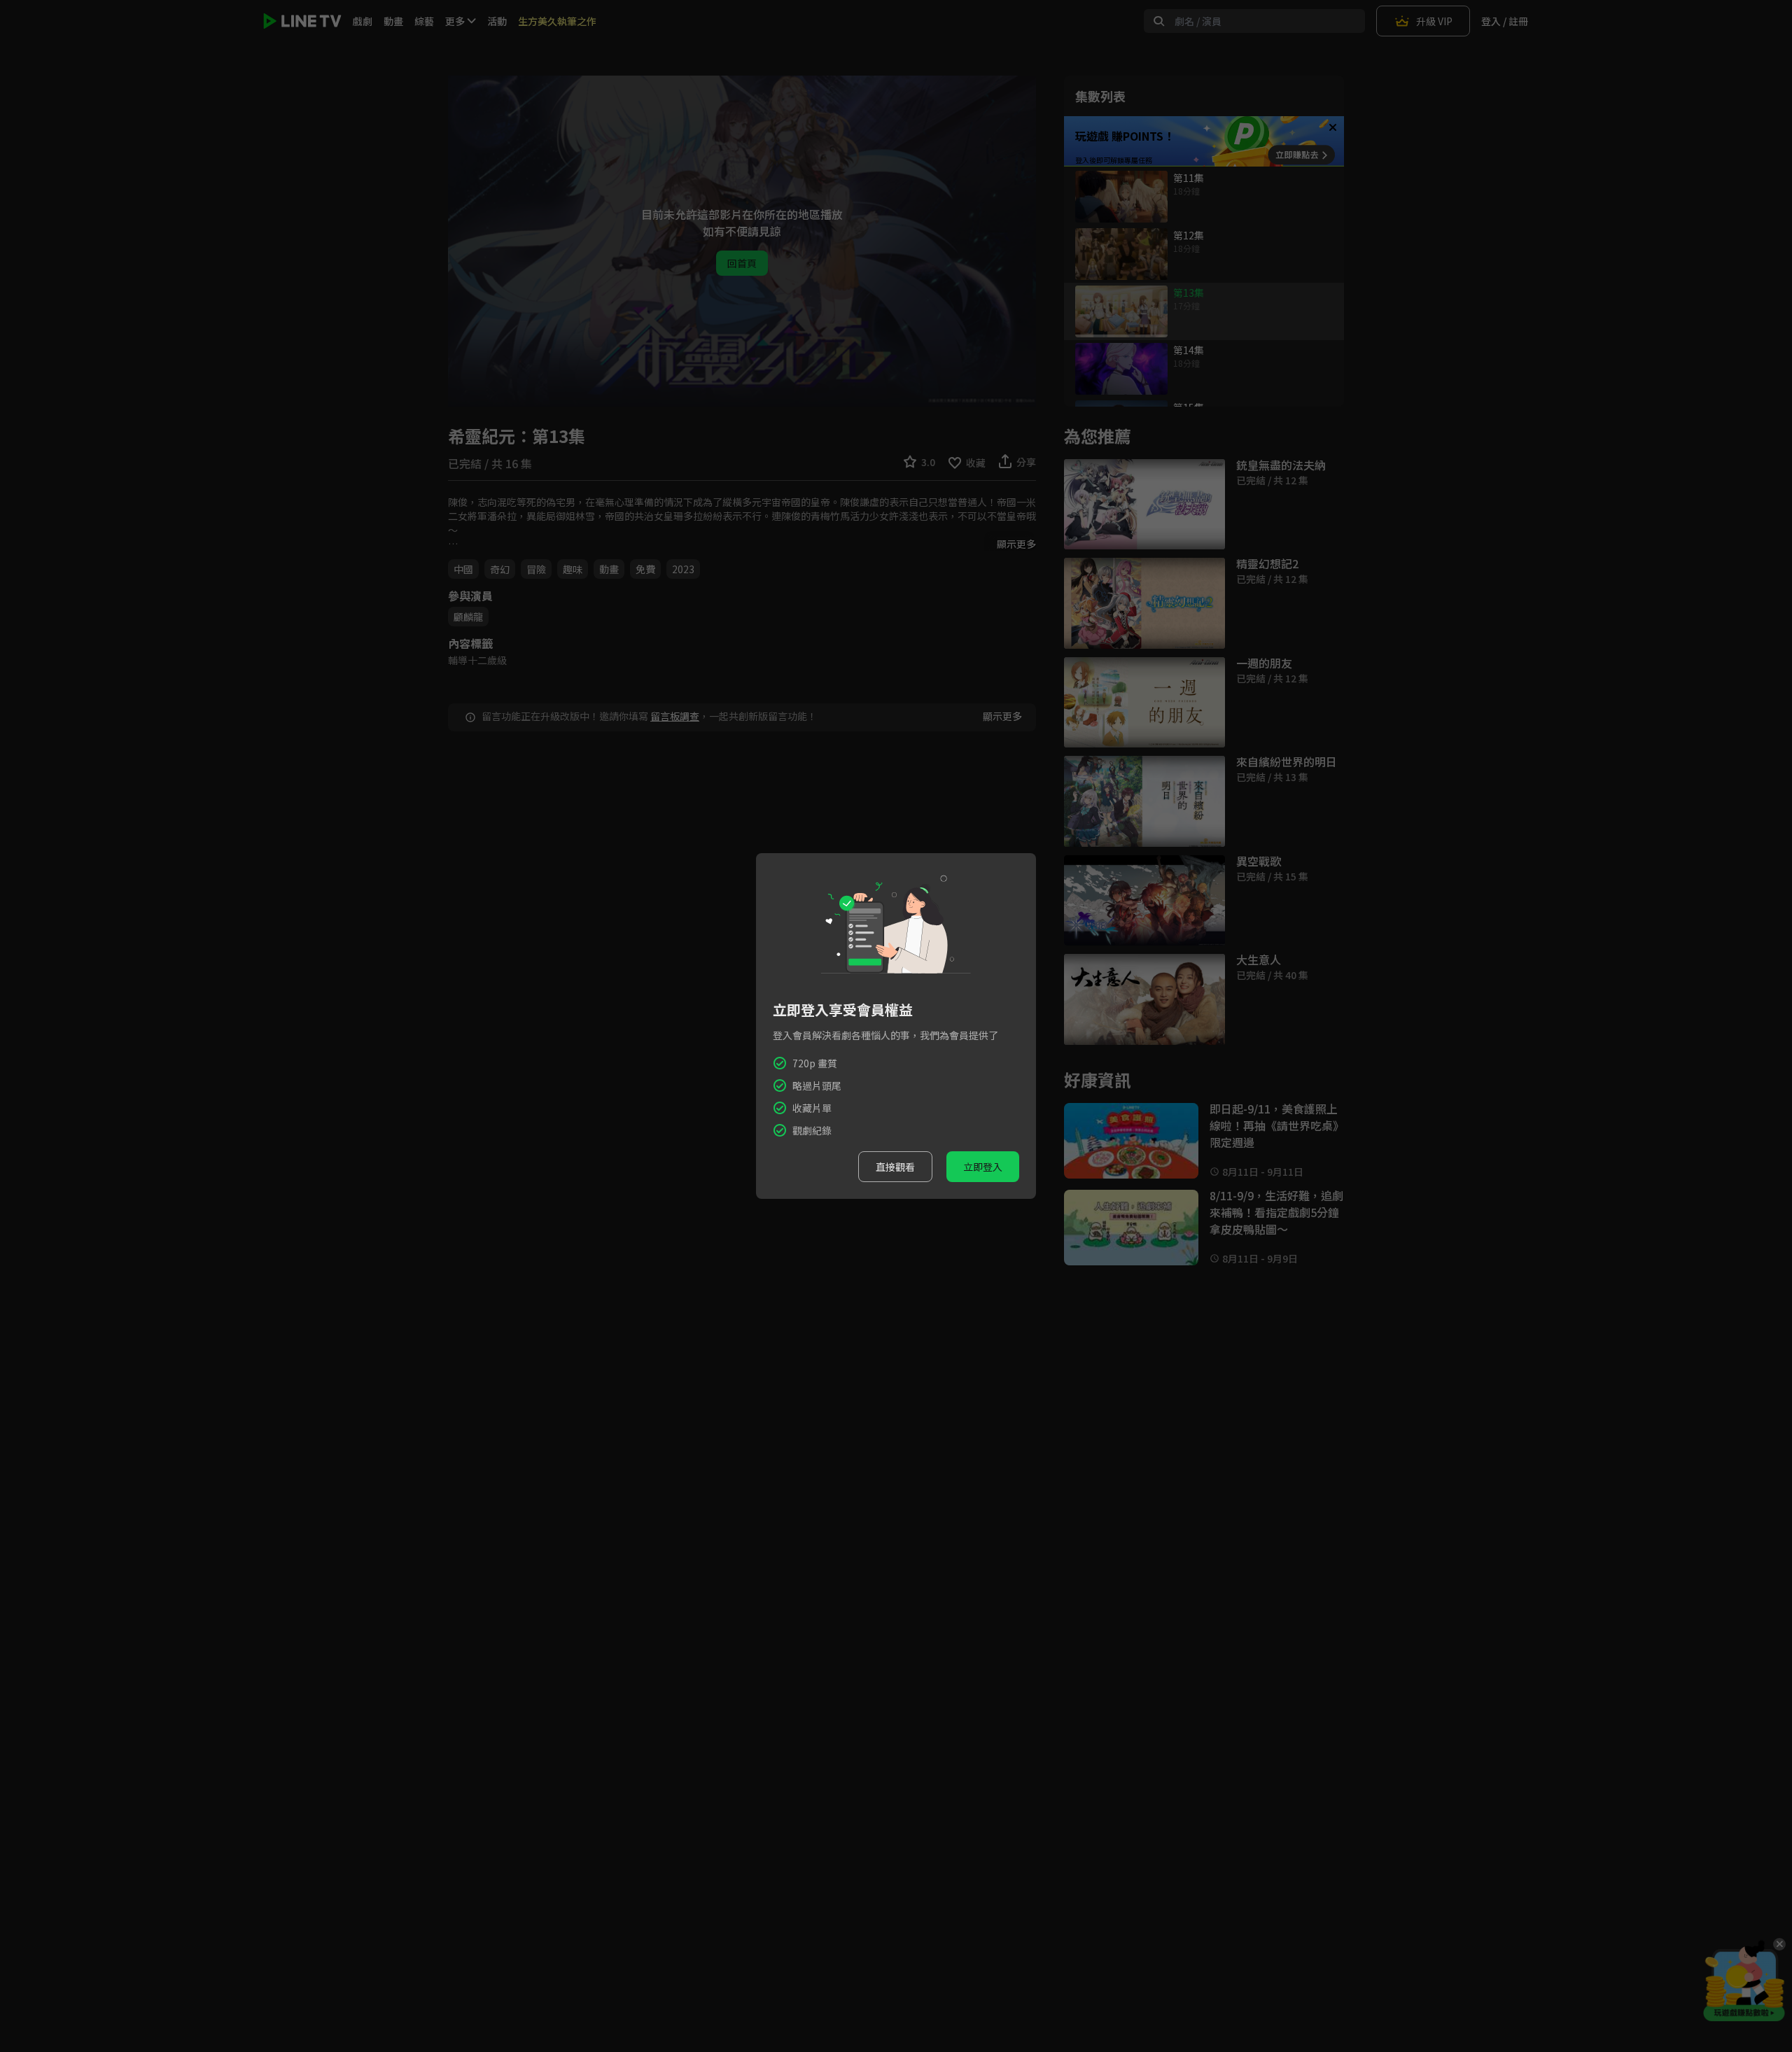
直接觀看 (895, 1167)
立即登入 (983, 1167)
